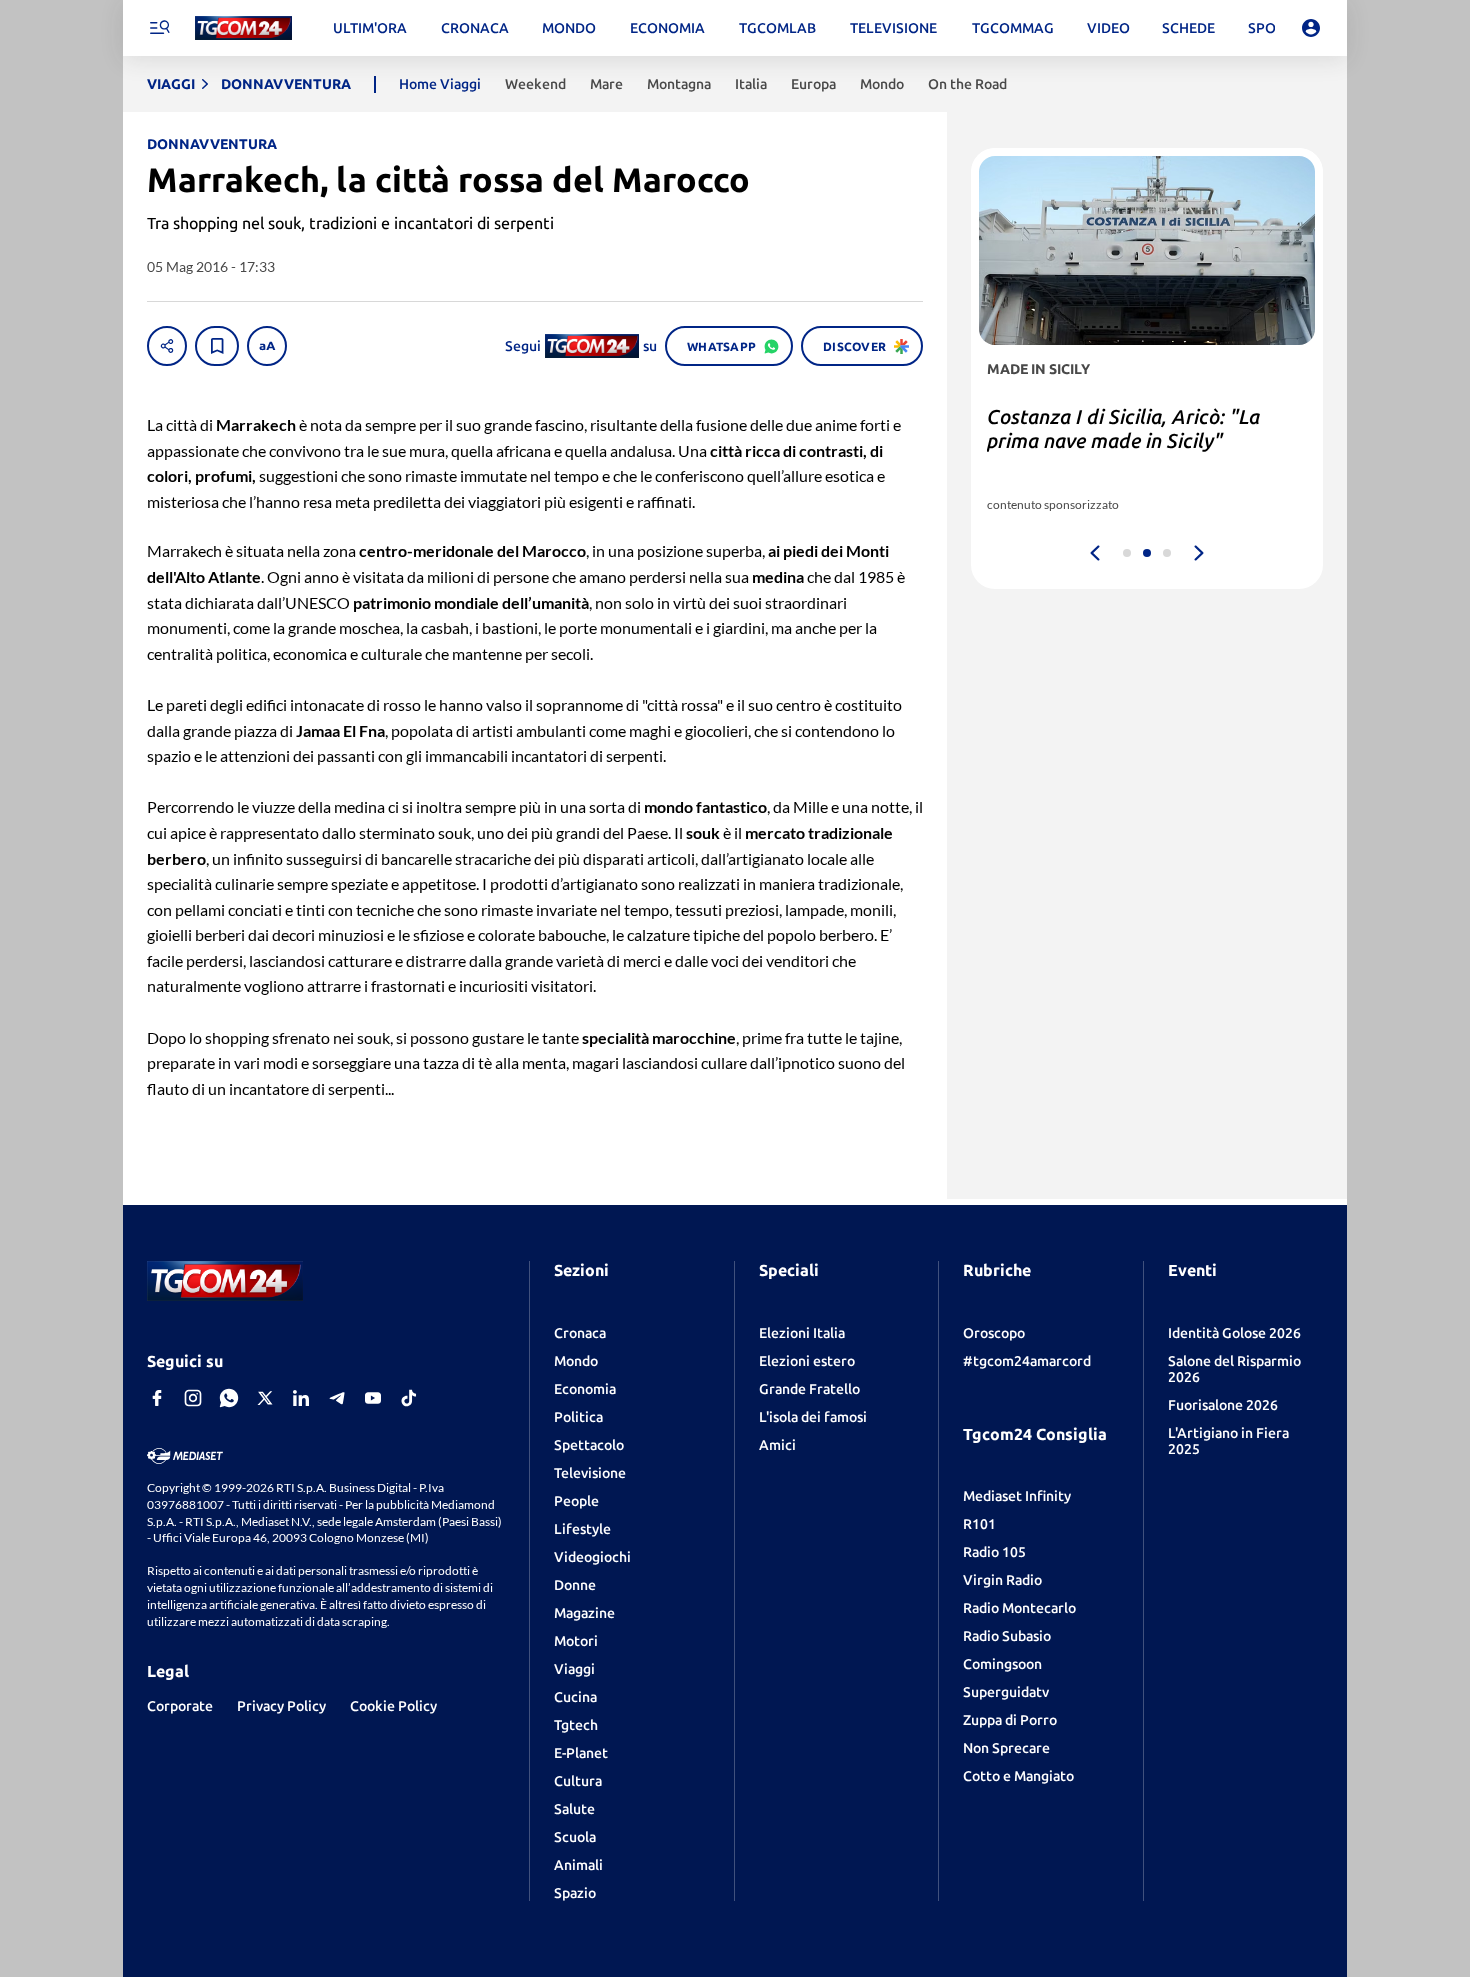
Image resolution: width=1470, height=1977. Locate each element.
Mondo (576, 1361)
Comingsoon (1002, 1664)
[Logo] (243, 28)
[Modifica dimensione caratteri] (267, 346)
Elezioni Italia (802, 1333)
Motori (576, 1641)
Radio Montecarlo (1019, 1608)
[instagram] (193, 1398)
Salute (574, 1809)
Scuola (575, 1837)
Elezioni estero (807, 1361)
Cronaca (580, 1333)
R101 (979, 1524)
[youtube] (373, 1398)
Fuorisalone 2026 (1223, 1405)
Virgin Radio (1002, 1580)
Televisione (590, 1473)
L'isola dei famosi (813, 1417)
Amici (777, 1445)
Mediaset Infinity (1017, 1496)
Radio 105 (994, 1552)
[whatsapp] (229, 1398)
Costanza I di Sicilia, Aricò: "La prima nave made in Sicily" (1123, 428)
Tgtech (576, 1725)
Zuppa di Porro (1010, 1720)
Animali (578, 1865)
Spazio (575, 1893)
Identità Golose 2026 (1234, 1333)
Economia (585, 1389)
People (576, 1501)
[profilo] (1311, 28)
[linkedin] (301, 1398)
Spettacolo (589, 1445)
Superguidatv (1006, 1692)
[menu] (159, 28)
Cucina (575, 1697)
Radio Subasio (1007, 1636)
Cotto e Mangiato (1018, 1776)
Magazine (584, 1613)
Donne (575, 1585)
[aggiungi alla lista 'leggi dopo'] (217, 346)
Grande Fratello (809, 1389)
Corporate (180, 1706)
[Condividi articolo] (167, 346)
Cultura (578, 1781)
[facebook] (157, 1398)
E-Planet (581, 1753)
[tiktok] (409, 1398)
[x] (265, 1398)
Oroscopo (994, 1333)
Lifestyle (582, 1529)
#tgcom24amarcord (1027, 1361)
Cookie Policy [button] (393, 1706)
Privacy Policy (281, 1706)
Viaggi (574, 1669)
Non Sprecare (1006, 1748)
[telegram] (337, 1398)
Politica (578, 1417)
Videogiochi (592, 1557)
